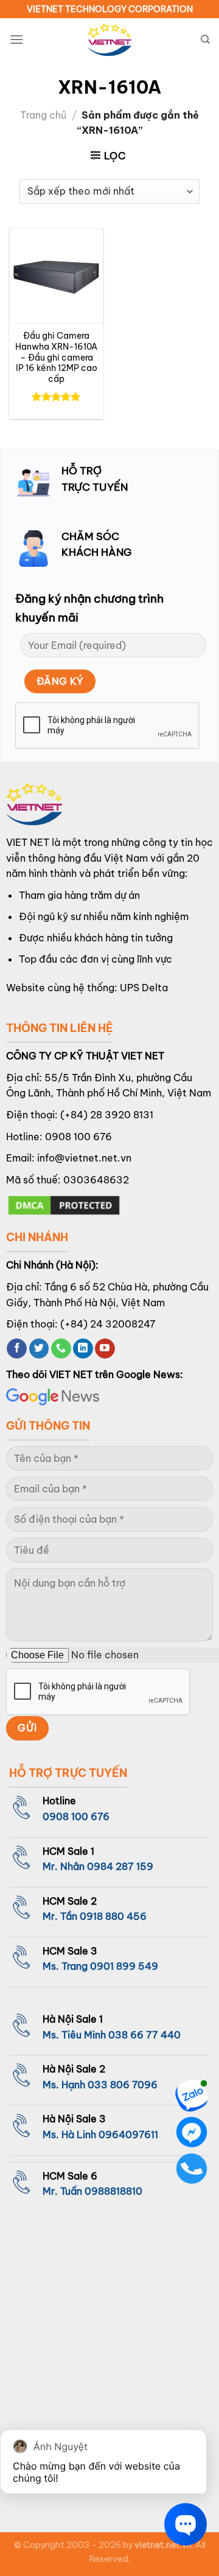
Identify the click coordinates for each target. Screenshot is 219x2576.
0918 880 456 (113, 1916)
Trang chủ (43, 115)
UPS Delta (144, 988)
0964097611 (128, 2135)
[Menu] (16, 39)
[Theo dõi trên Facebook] (17, 1349)
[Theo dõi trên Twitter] (39, 1349)
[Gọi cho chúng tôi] (61, 1349)
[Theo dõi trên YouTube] (105, 1349)
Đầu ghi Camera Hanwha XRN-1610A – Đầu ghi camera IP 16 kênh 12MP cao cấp (56, 358)
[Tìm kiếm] (205, 40)
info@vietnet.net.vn (84, 1158)
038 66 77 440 (144, 2035)
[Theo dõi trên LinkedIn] (83, 1349)
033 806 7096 (123, 2085)
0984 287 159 (120, 1866)
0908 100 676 (78, 1137)
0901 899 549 (124, 1966)
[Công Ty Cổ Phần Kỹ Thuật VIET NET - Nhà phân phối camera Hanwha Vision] (109, 40)
